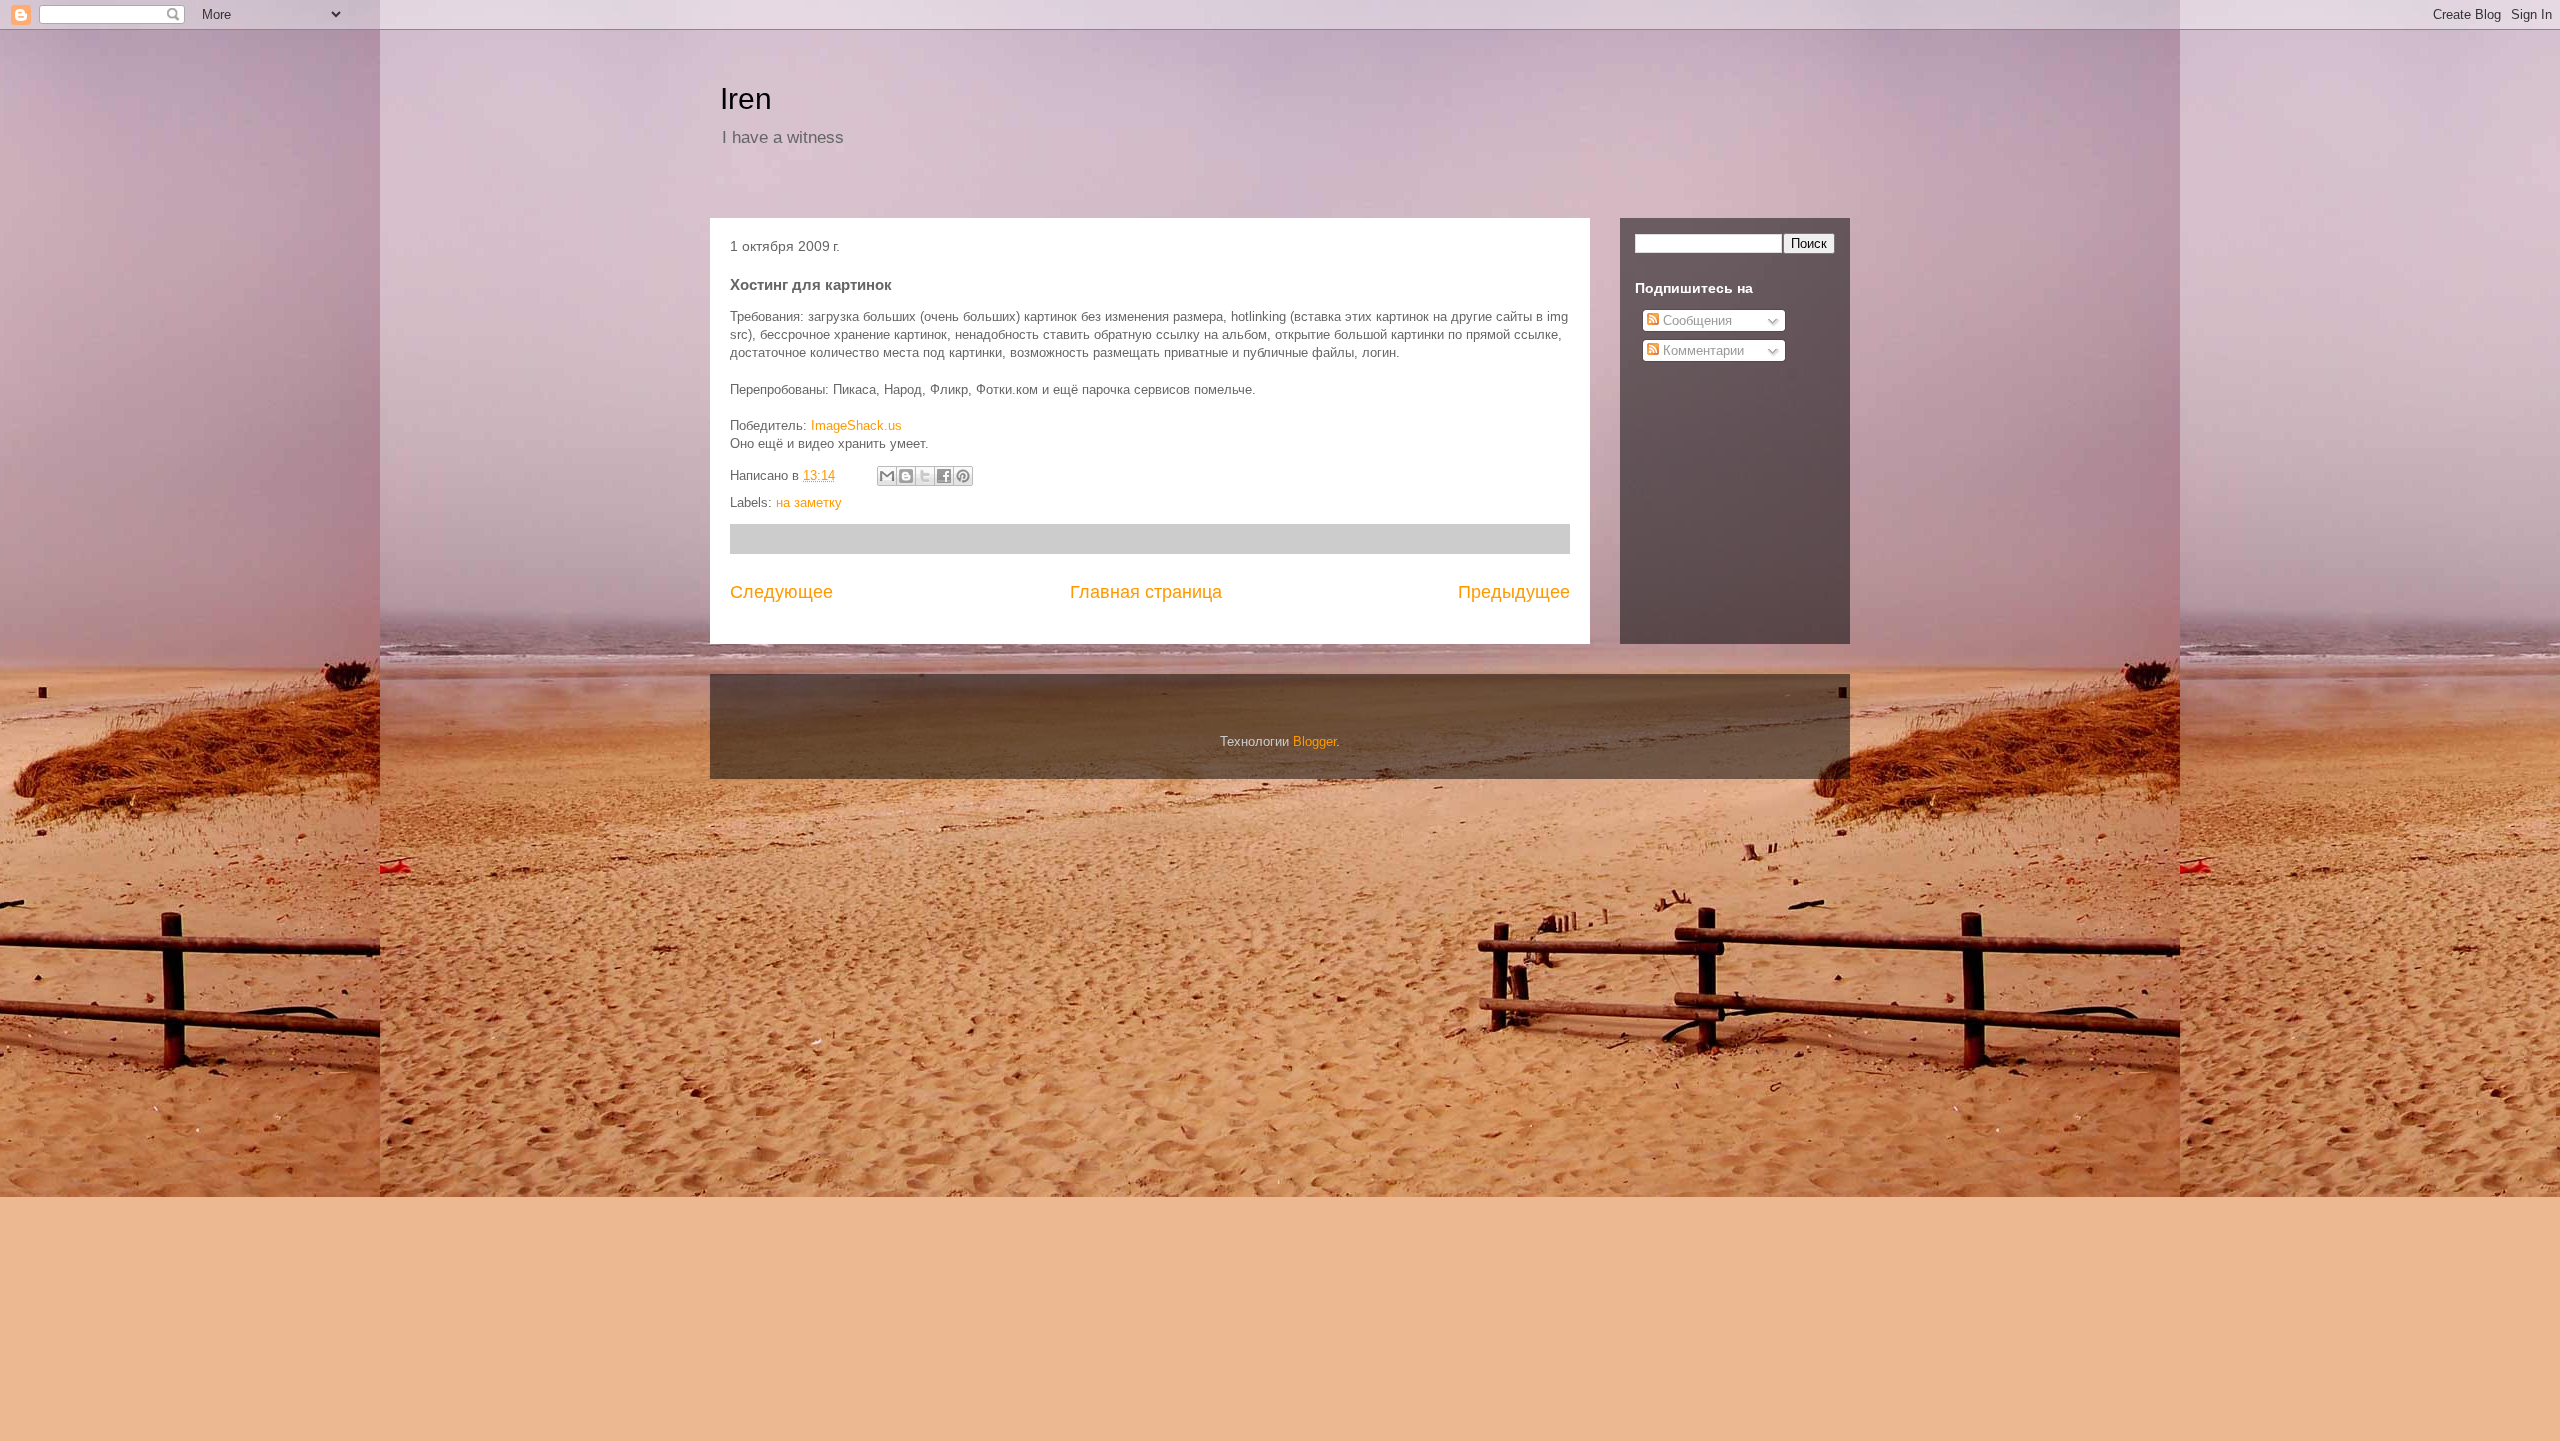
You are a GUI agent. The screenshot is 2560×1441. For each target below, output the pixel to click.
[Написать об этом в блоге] (906, 476)
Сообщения (1695, 320)
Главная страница (1146, 592)
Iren (746, 98)
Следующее (781, 592)
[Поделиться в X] (925, 476)
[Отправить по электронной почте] (887, 476)
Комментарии (1701, 350)
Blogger (1314, 741)
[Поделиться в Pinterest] (963, 476)
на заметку (809, 502)
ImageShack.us (856, 425)
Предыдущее (1514, 592)
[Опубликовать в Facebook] (944, 476)
